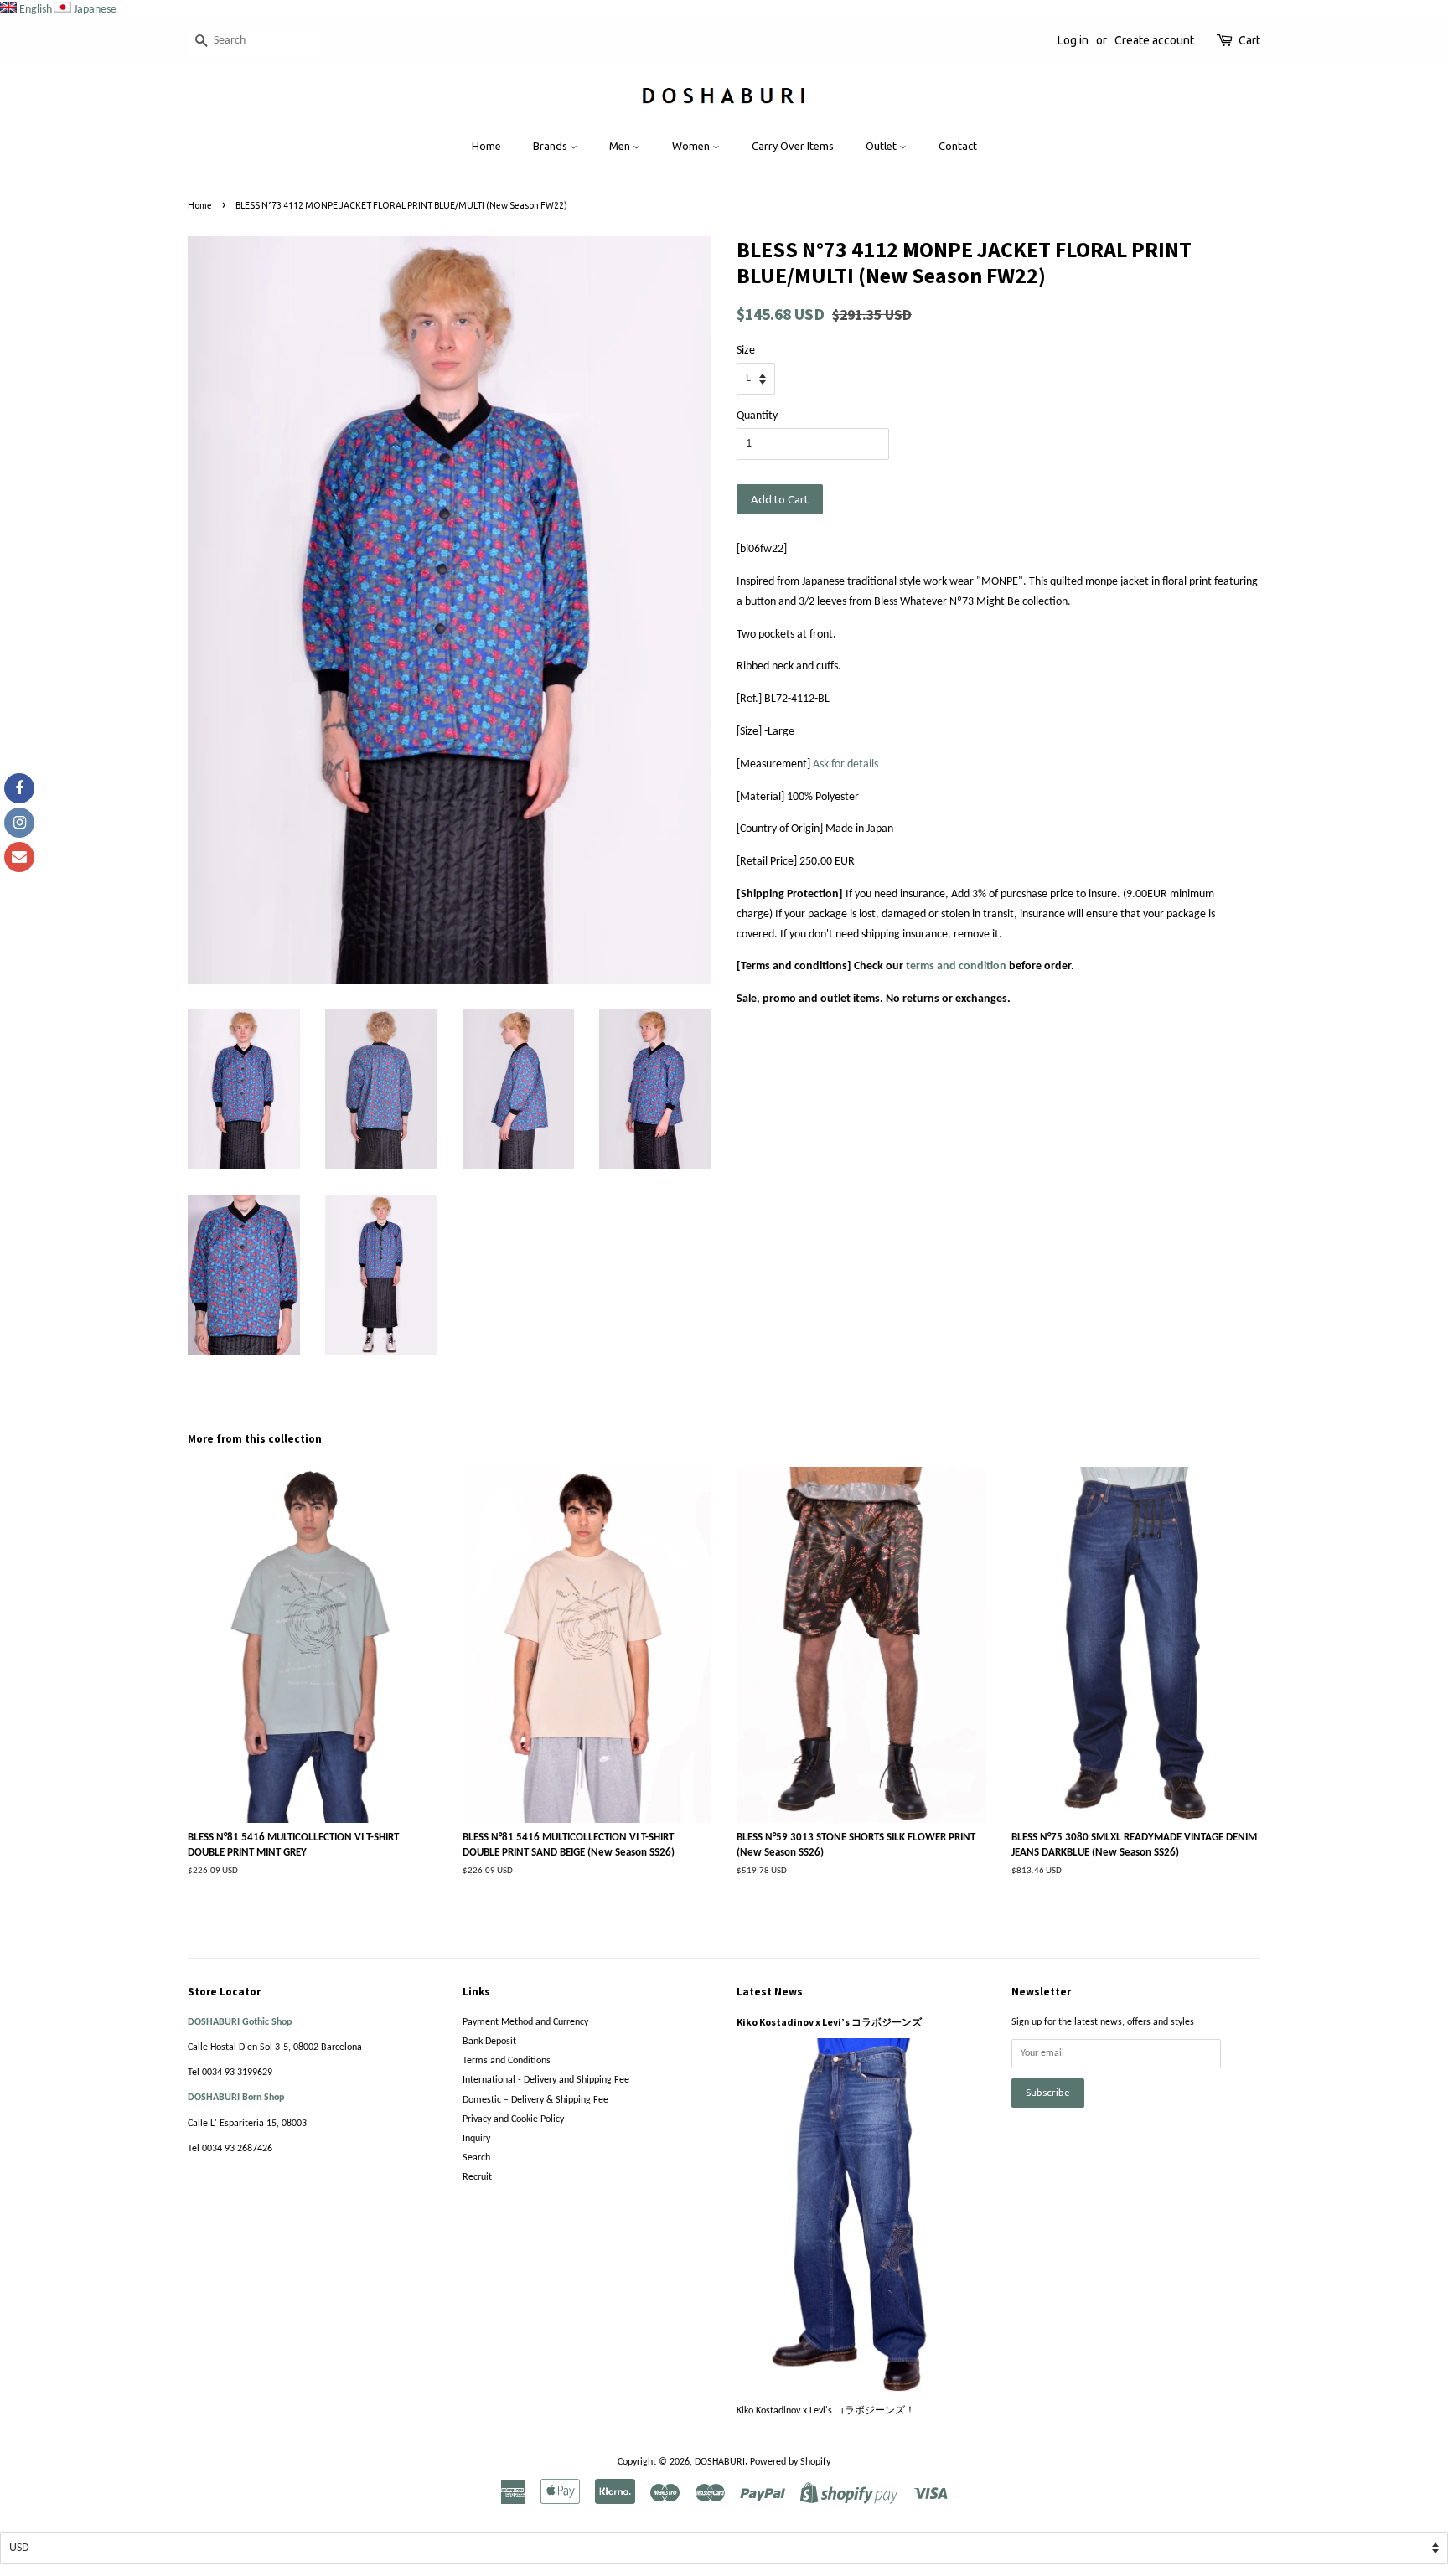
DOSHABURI (720, 2462)
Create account (1154, 40)
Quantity (757, 416)
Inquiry (476, 2139)
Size (746, 351)
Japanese (95, 10)
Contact (958, 146)
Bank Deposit (489, 2042)
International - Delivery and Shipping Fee (546, 2080)
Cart (1249, 40)
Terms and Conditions (507, 2061)
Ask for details (846, 764)
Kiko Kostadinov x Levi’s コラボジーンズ (829, 2022)
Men (621, 146)
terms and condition (956, 966)
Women (692, 146)
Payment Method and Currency (525, 2022)
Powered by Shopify (790, 2462)
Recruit (477, 2177)
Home (486, 146)
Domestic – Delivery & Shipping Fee (535, 2100)
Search (476, 2158)
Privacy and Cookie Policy (513, 2119)
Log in (1073, 40)
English (36, 10)
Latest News (770, 1992)
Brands (551, 146)
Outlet (882, 146)
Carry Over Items (793, 146)
